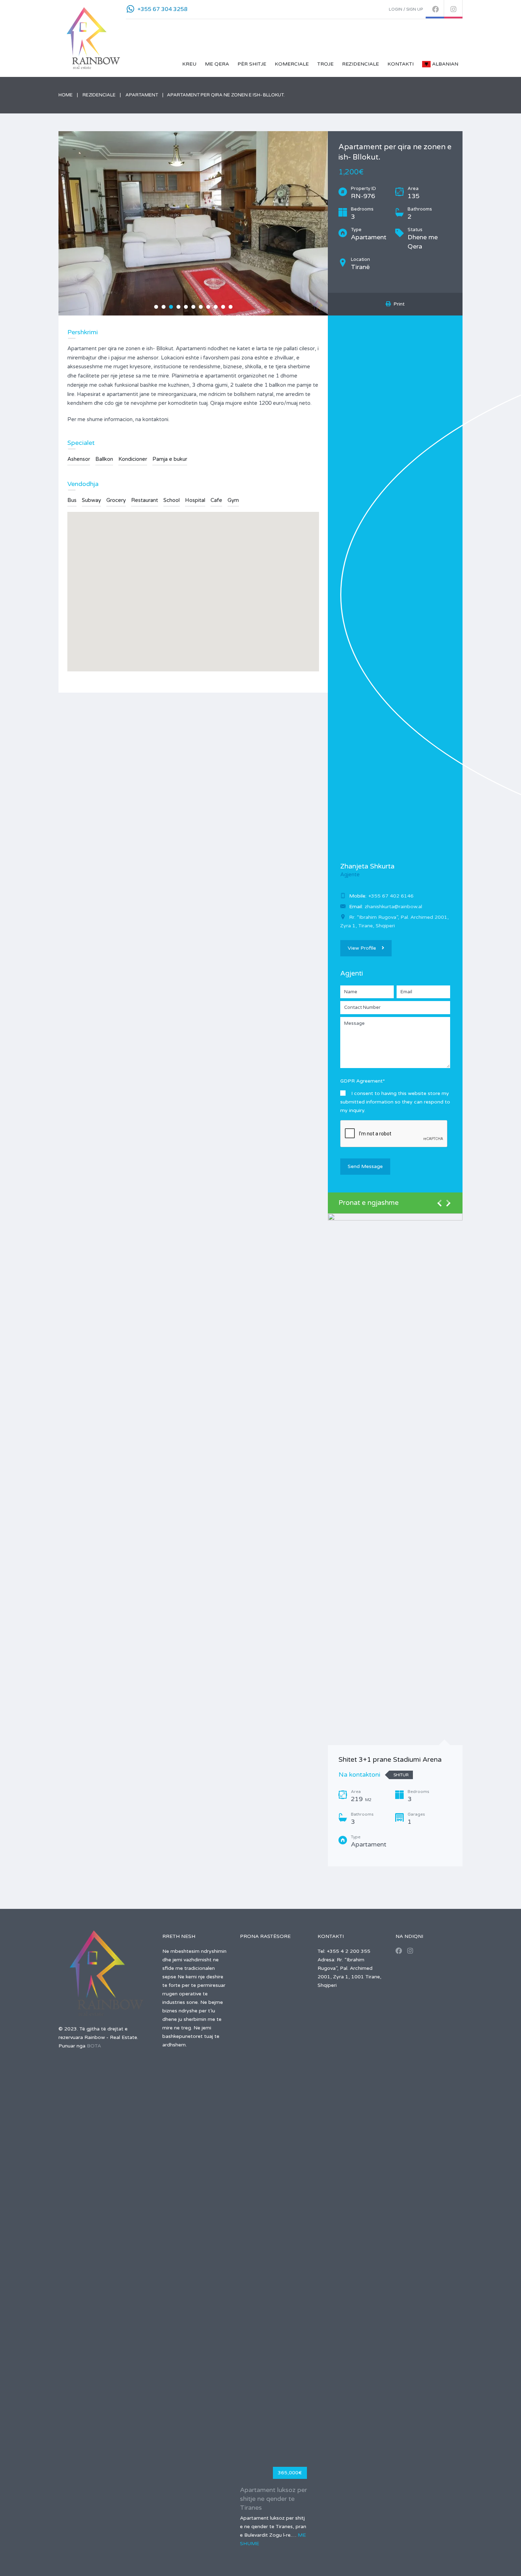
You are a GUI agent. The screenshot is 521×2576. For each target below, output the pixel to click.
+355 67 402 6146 (391, 896)
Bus (72, 500)
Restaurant (145, 500)
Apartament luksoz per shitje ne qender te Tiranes (273, 2499)
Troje (325, 64)
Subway (91, 500)
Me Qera (217, 64)
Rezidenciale (360, 64)
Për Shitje (252, 64)
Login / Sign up (406, 9)
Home (66, 95)
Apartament (142, 95)
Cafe (216, 500)
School (172, 500)
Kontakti (400, 64)
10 (223, 307)
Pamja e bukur (170, 459)
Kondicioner (133, 459)
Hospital (195, 500)
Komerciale (292, 64)
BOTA (94, 2046)
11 (231, 307)
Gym (233, 500)
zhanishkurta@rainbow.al (393, 907)
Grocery (116, 500)
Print (398, 304)
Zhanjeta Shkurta (367, 866)
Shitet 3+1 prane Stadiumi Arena (390, 1760)
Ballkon (104, 459)
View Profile (362, 948)
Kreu (189, 64)
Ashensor (79, 459)
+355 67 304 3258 (163, 9)
